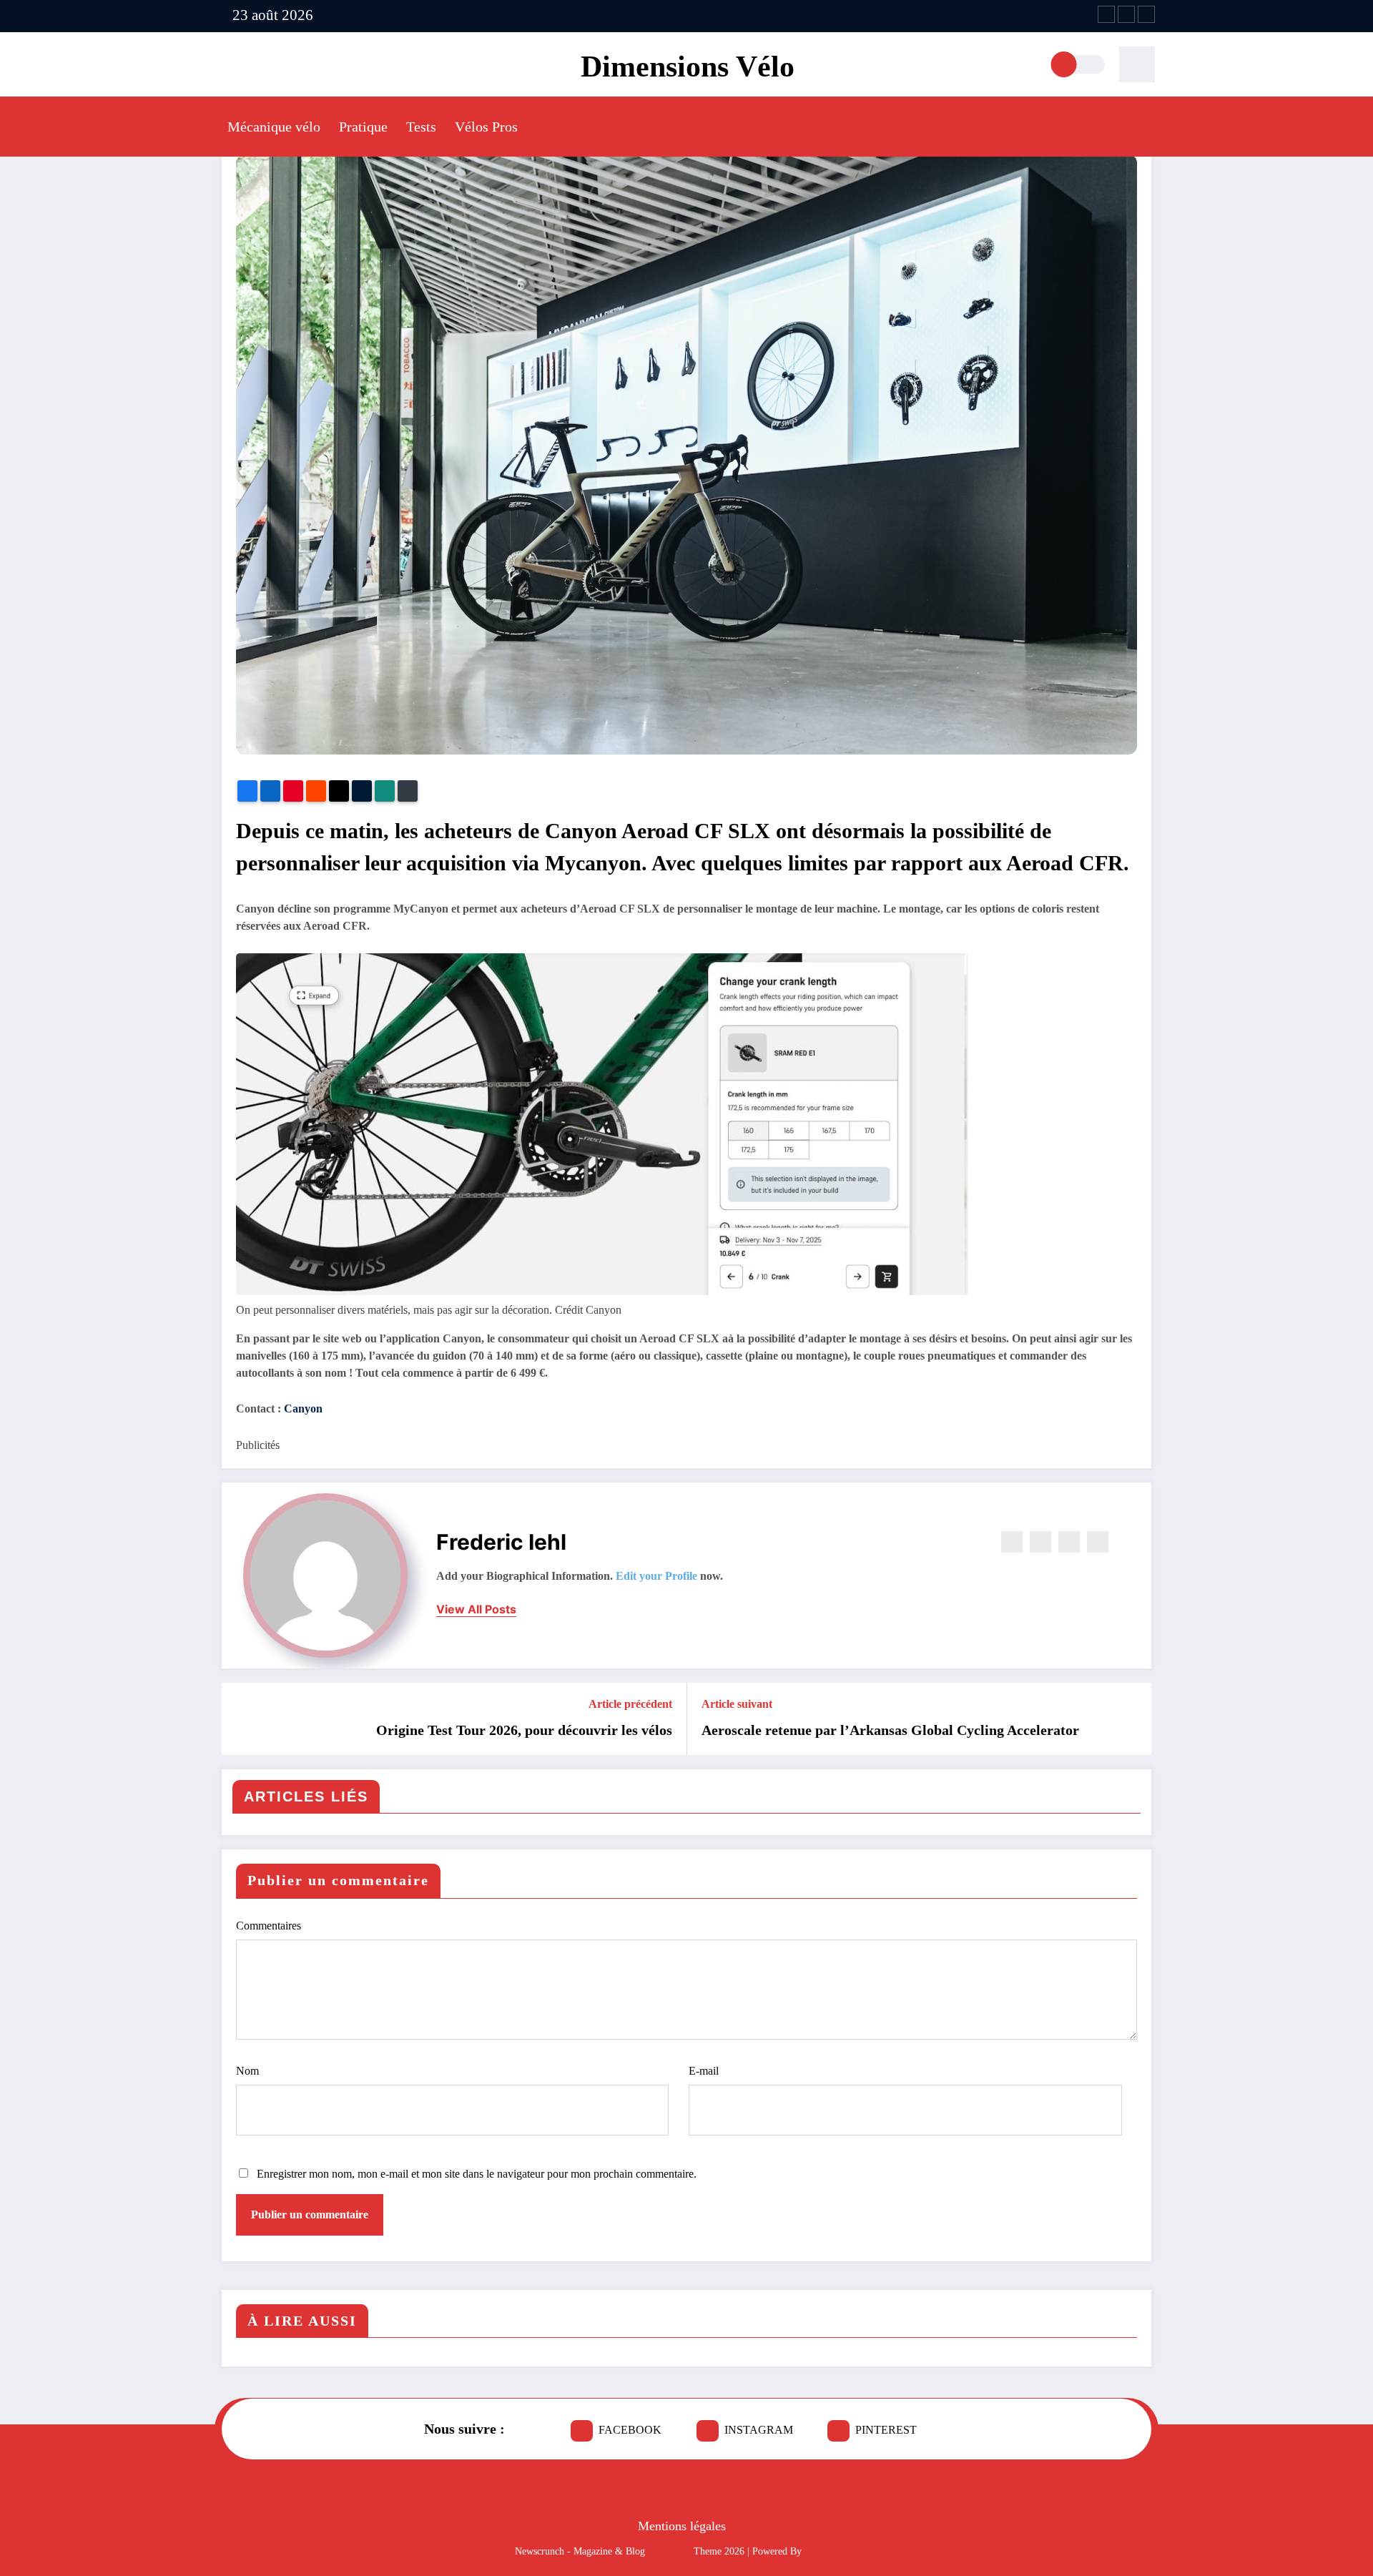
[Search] (1137, 64)
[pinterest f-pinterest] (1146, 14)
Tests (421, 127)
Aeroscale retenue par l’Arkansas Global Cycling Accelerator (890, 1730)
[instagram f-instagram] (1126, 14)
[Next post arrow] (1131, 1719)
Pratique (363, 127)
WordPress (669, 2551)
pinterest (886, 2430)
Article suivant (737, 1704)
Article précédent (630, 1704)
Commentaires (269, 1926)
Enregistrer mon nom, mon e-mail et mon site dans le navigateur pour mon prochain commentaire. (477, 2174)
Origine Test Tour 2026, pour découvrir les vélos (524, 1730)
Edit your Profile (656, 1576)
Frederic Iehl (501, 1542)
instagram (759, 2430)
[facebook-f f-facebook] (1106, 14)
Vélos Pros (486, 127)
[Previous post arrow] (242, 1719)
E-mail (704, 2071)
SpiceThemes (831, 2551)
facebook (630, 2430)
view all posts (476, 1609)
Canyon (302, 1409)
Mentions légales (682, 2526)
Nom (247, 2071)
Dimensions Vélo (688, 67)
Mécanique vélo (274, 127)
